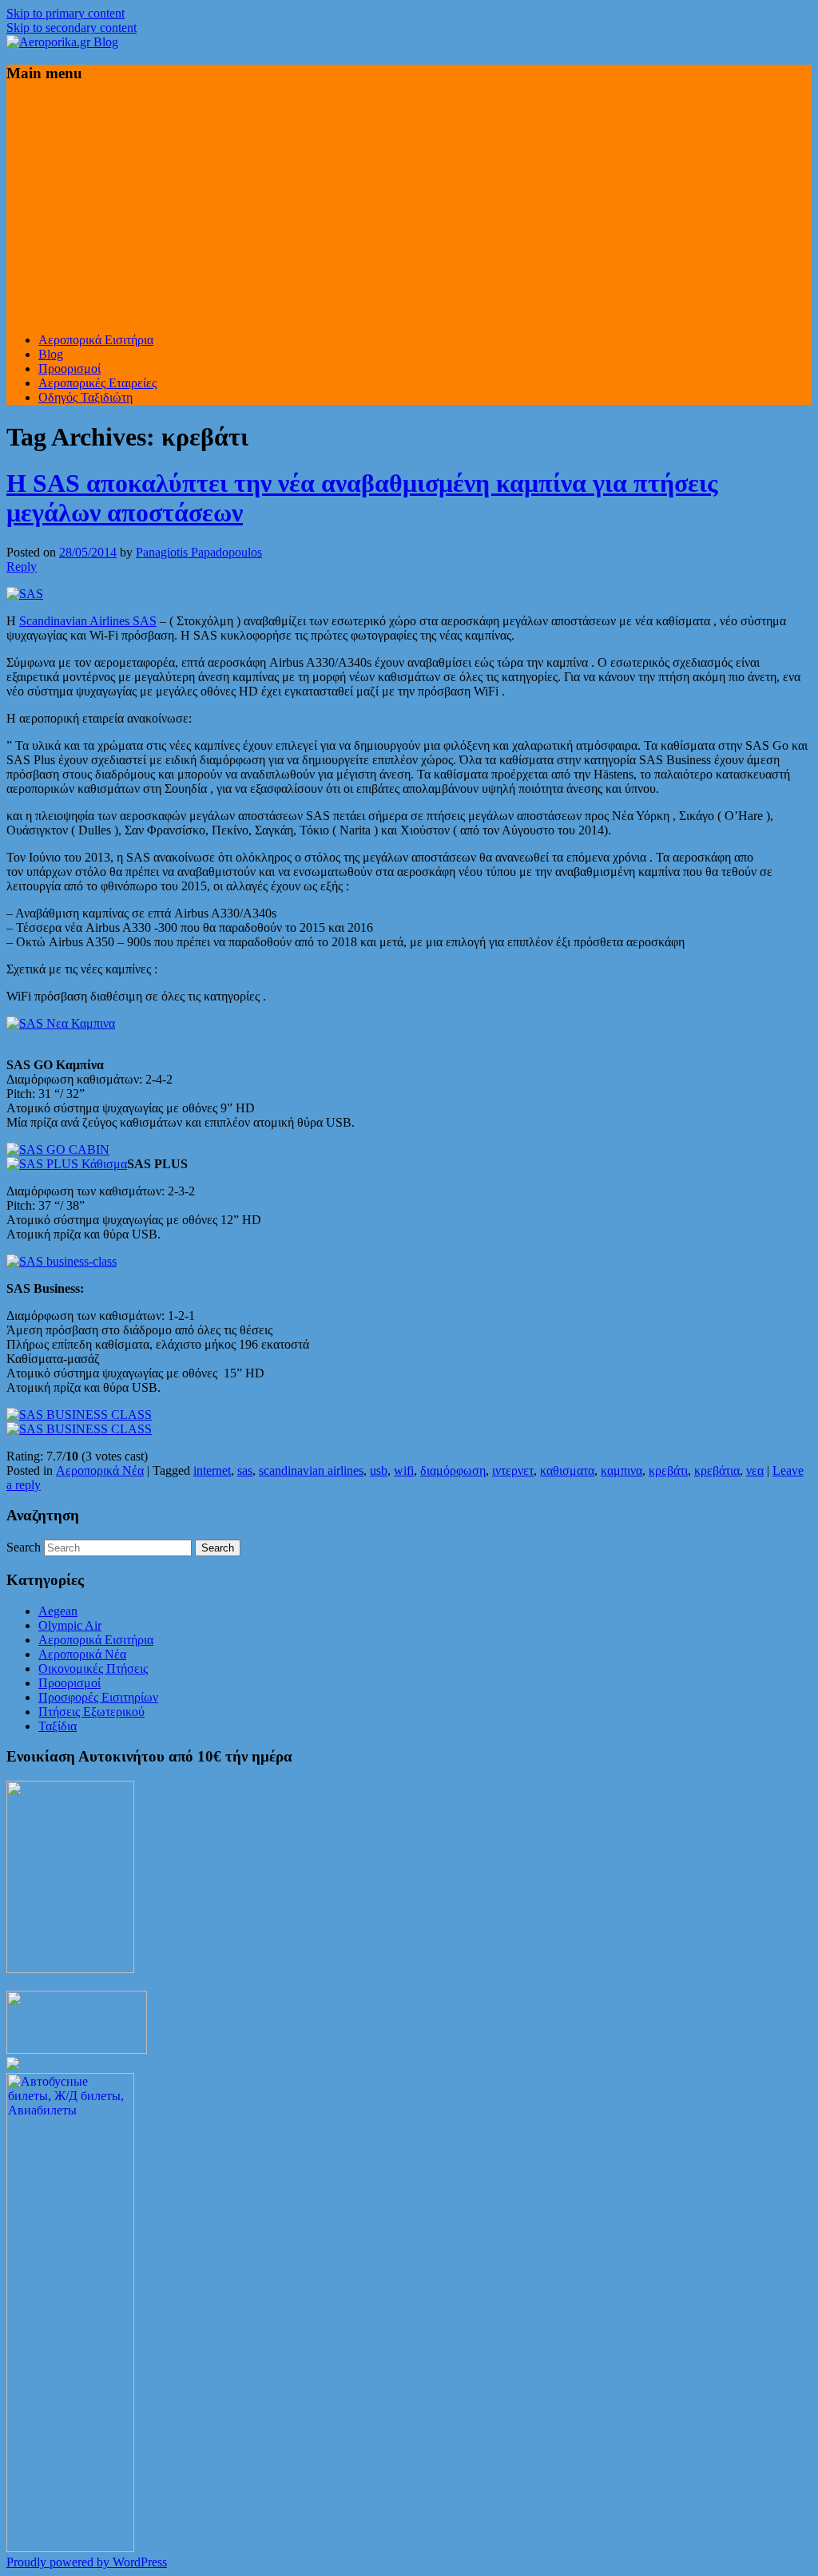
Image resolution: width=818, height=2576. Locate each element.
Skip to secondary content (71, 28)
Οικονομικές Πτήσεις (93, 1668)
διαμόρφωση (453, 1470)
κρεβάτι (668, 1470)
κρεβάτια (717, 1470)
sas (245, 1470)
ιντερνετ (513, 1470)
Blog (51, 354)
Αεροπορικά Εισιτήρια (96, 340)
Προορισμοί (69, 369)
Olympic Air (70, 1625)
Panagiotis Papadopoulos (199, 552)
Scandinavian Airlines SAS (88, 621)
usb (379, 1470)
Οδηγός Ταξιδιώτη (85, 397)
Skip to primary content (66, 13)
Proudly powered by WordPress (87, 2562)
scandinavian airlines (311, 1470)
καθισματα (567, 1470)
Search (24, 1547)
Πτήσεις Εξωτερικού (91, 1712)
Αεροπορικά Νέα (100, 1470)
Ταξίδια (58, 1726)
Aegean (58, 1611)
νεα (755, 1470)
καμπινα (621, 1470)
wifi (404, 1470)
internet (212, 1470)
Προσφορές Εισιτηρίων (98, 1697)
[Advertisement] (409, 208)
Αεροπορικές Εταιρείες (97, 383)
